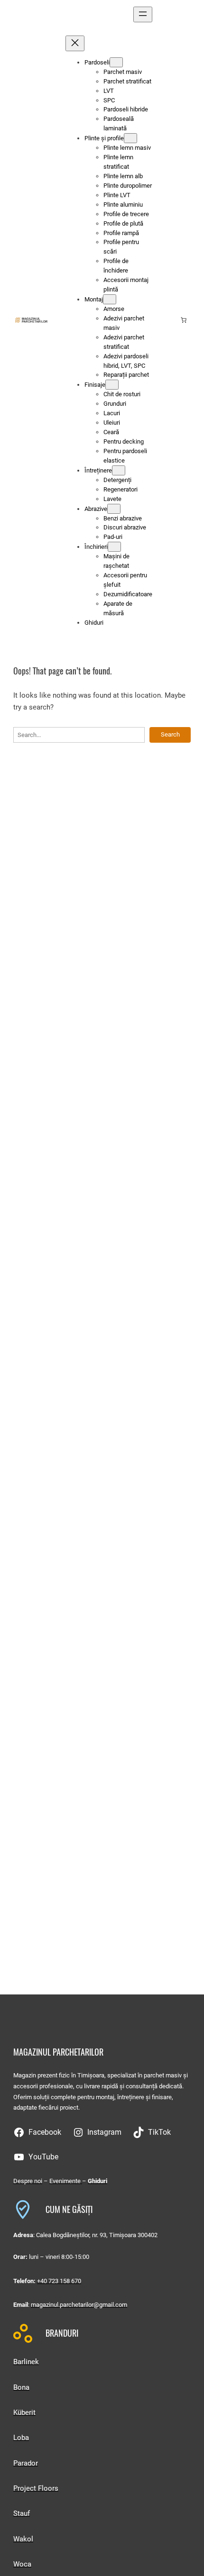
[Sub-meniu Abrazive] (114, 509)
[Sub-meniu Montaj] (110, 299)
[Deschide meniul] (143, 14)
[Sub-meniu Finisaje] (112, 385)
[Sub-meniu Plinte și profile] (130, 138)
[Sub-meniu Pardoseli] (116, 62)
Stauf (22, 2513)
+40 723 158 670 (59, 2281)
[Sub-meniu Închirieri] (114, 547)
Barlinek (26, 2362)
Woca (22, 2564)
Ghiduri (97, 2181)
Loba (21, 2438)
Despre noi (28, 2181)
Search (170, 734)
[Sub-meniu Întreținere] (119, 470)
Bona (21, 2387)
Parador (26, 2463)
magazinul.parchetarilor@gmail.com (79, 2305)
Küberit (24, 2412)
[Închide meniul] (75, 43)
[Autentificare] (169, 320)
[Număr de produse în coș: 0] (184, 320)
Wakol (23, 2539)
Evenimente (66, 2181)
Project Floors (36, 2488)
